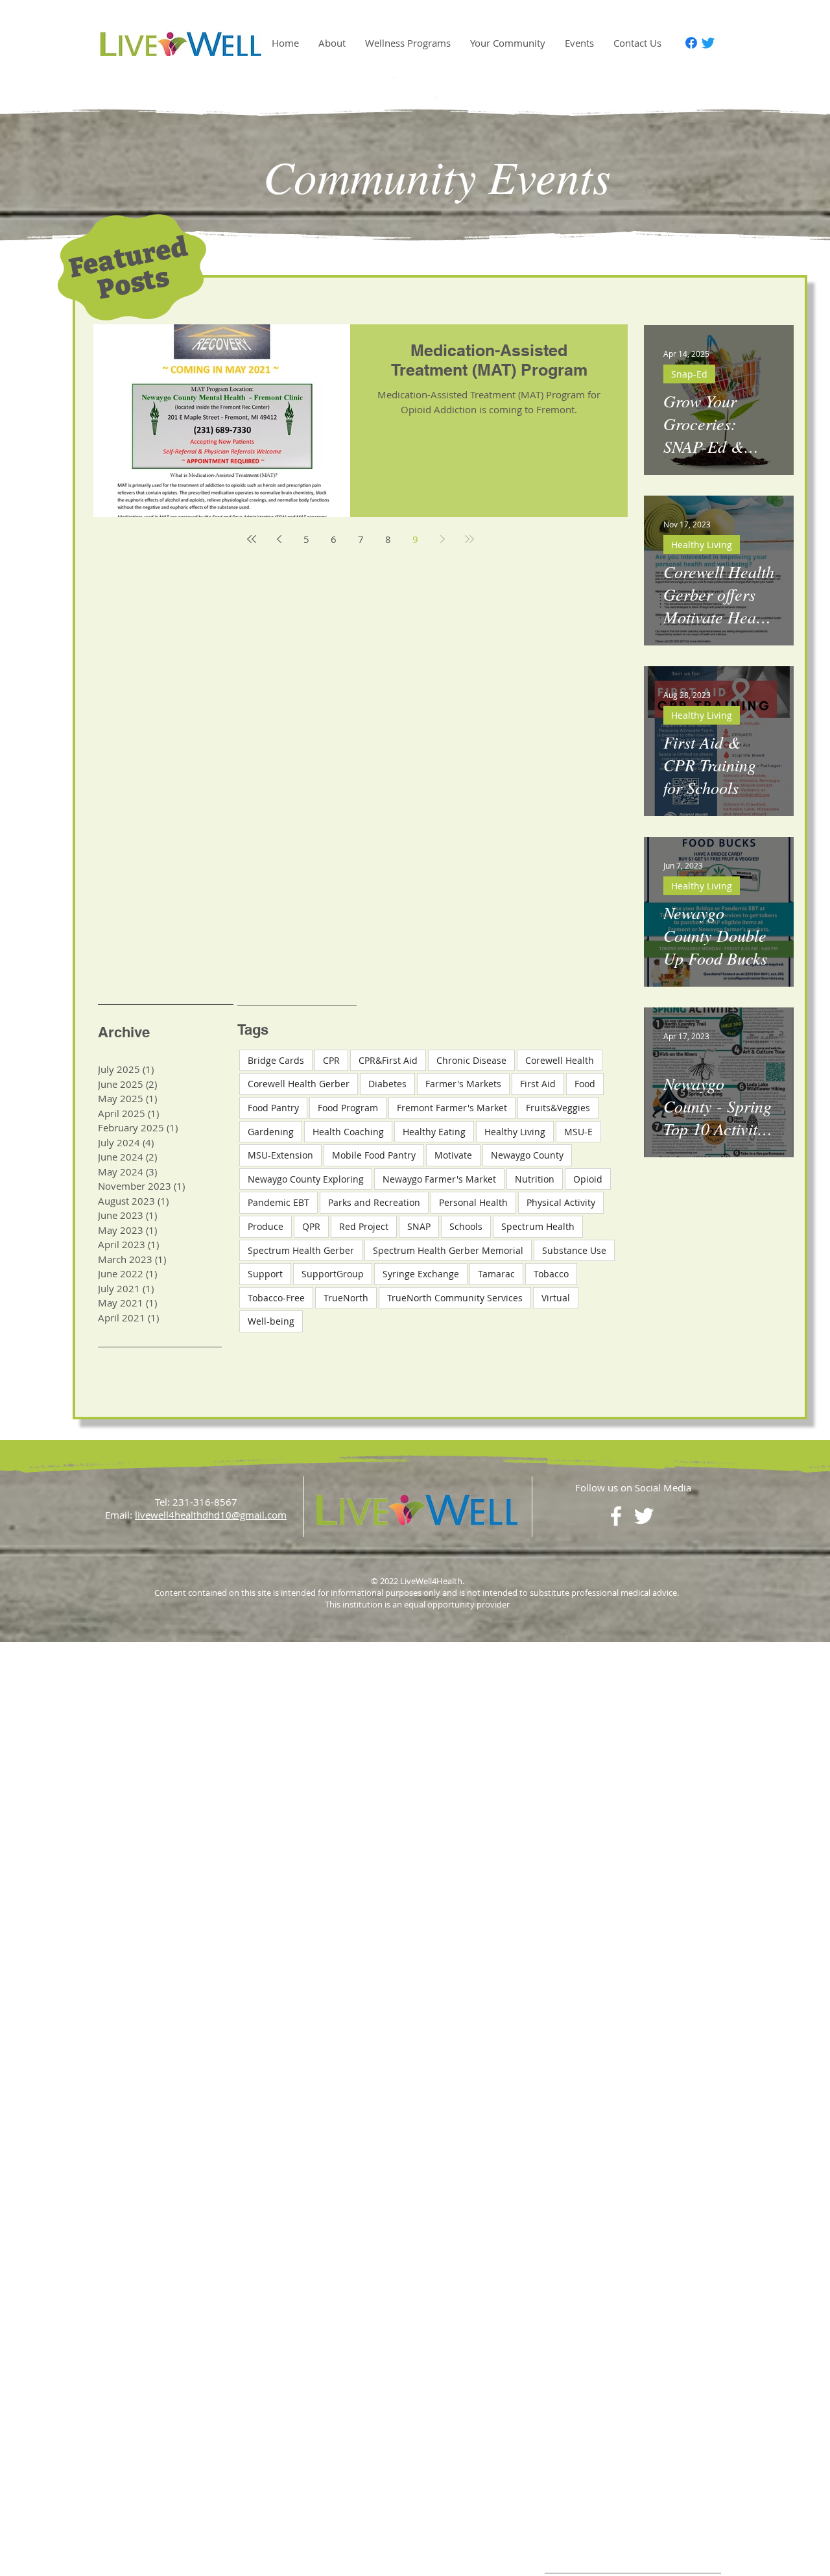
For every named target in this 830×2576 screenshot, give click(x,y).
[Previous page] (279, 539)
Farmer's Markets (463, 1084)
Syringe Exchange (421, 1274)
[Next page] (442, 539)
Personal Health (473, 1202)
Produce (266, 1226)
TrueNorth (346, 1298)
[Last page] (469, 539)
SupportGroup (333, 1274)
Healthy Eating (434, 1132)
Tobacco (551, 1274)
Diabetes (387, 1084)
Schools (466, 1226)
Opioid (588, 1179)
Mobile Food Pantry (374, 1155)
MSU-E (578, 1132)
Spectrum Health (538, 1226)
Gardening (271, 1132)
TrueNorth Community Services (455, 1298)
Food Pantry (273, 1108)
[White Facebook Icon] (401, 90)
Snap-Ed (689, 374)
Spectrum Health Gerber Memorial (448, 1250)
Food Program (348, 1108)
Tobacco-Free (276, 1298)
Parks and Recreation (374, 1202)
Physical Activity (561, 1202)
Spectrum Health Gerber (301, 1250)
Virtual (556, 1298)
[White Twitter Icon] (429, 90)
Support (265, 1274)
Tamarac (496, 1274)
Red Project (364, 1226)
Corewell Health (560, 1060)
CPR (331, 1060)
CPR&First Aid (388, 1060)
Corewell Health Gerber (299, 1084)
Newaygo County (527, 1155)
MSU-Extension (280, 1155)
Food (585, 1084)
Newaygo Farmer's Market (439, 1179)
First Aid (538, 1084)
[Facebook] (691, 43)
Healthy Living (702, 545)
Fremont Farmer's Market (452, 1108)
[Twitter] (708, 43)
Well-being (271, 1321)
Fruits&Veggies (558, 1108)
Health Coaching (348, 1132)
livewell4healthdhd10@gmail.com (211, 1515)
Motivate (453, 1155)
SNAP (419, 1226)
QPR (311, 1226)
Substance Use (574, 1250)
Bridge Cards (276, 1060)
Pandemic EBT (279, 1202)
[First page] (252, 539)
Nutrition (535, 1179)
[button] (332, 43)
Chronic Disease (471, 1060)
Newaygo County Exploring (306, 1179)
